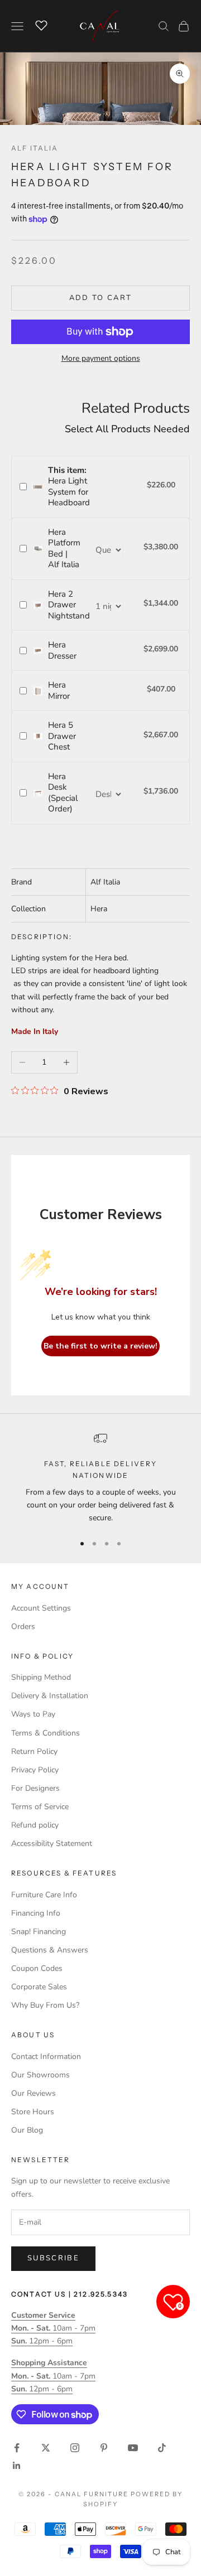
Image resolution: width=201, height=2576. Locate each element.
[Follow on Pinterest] (104, 2448)
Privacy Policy (35, 1770)
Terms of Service (40, 1807)
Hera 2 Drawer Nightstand (69, 605)
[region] (100, 1478)
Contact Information (46, 2057)
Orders (23, 1627)
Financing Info (36, 1913)
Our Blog (27, 2130)
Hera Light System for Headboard (69, 487)
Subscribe (53, 2258)
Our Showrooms (40, 2075)
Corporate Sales (39, 1987)
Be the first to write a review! (100, 1346)
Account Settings (41, 1608)
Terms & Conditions (46, 1733)
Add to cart (101, 298)
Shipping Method (41, 1677)
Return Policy (34, 1751)
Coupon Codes (37, 1968)
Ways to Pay (33, 1714)
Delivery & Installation (50, 1696)
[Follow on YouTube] (133, 2448)
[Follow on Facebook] (17, 2448)
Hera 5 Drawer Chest (62, 736)
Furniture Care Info (44, 1895)
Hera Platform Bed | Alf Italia (64, 548)
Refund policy (35, 1825)
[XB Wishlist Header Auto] (41, 25)
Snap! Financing (39, 1932)
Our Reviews (33, 2093)
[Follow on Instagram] (75, 2448)
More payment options (101, 358)
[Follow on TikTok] (162, 2448)
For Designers (35, 1788)
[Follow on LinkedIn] (17, 2466)
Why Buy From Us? (45, 2005)
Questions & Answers (50, 1950)
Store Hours (33, 2112)
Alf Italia (35, 148)
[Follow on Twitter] (46, 2448)
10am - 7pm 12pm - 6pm (53, 2328)
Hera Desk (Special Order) (63, 793)
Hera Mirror (59, 690)
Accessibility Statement (52, 1843)
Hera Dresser (62, 650)
